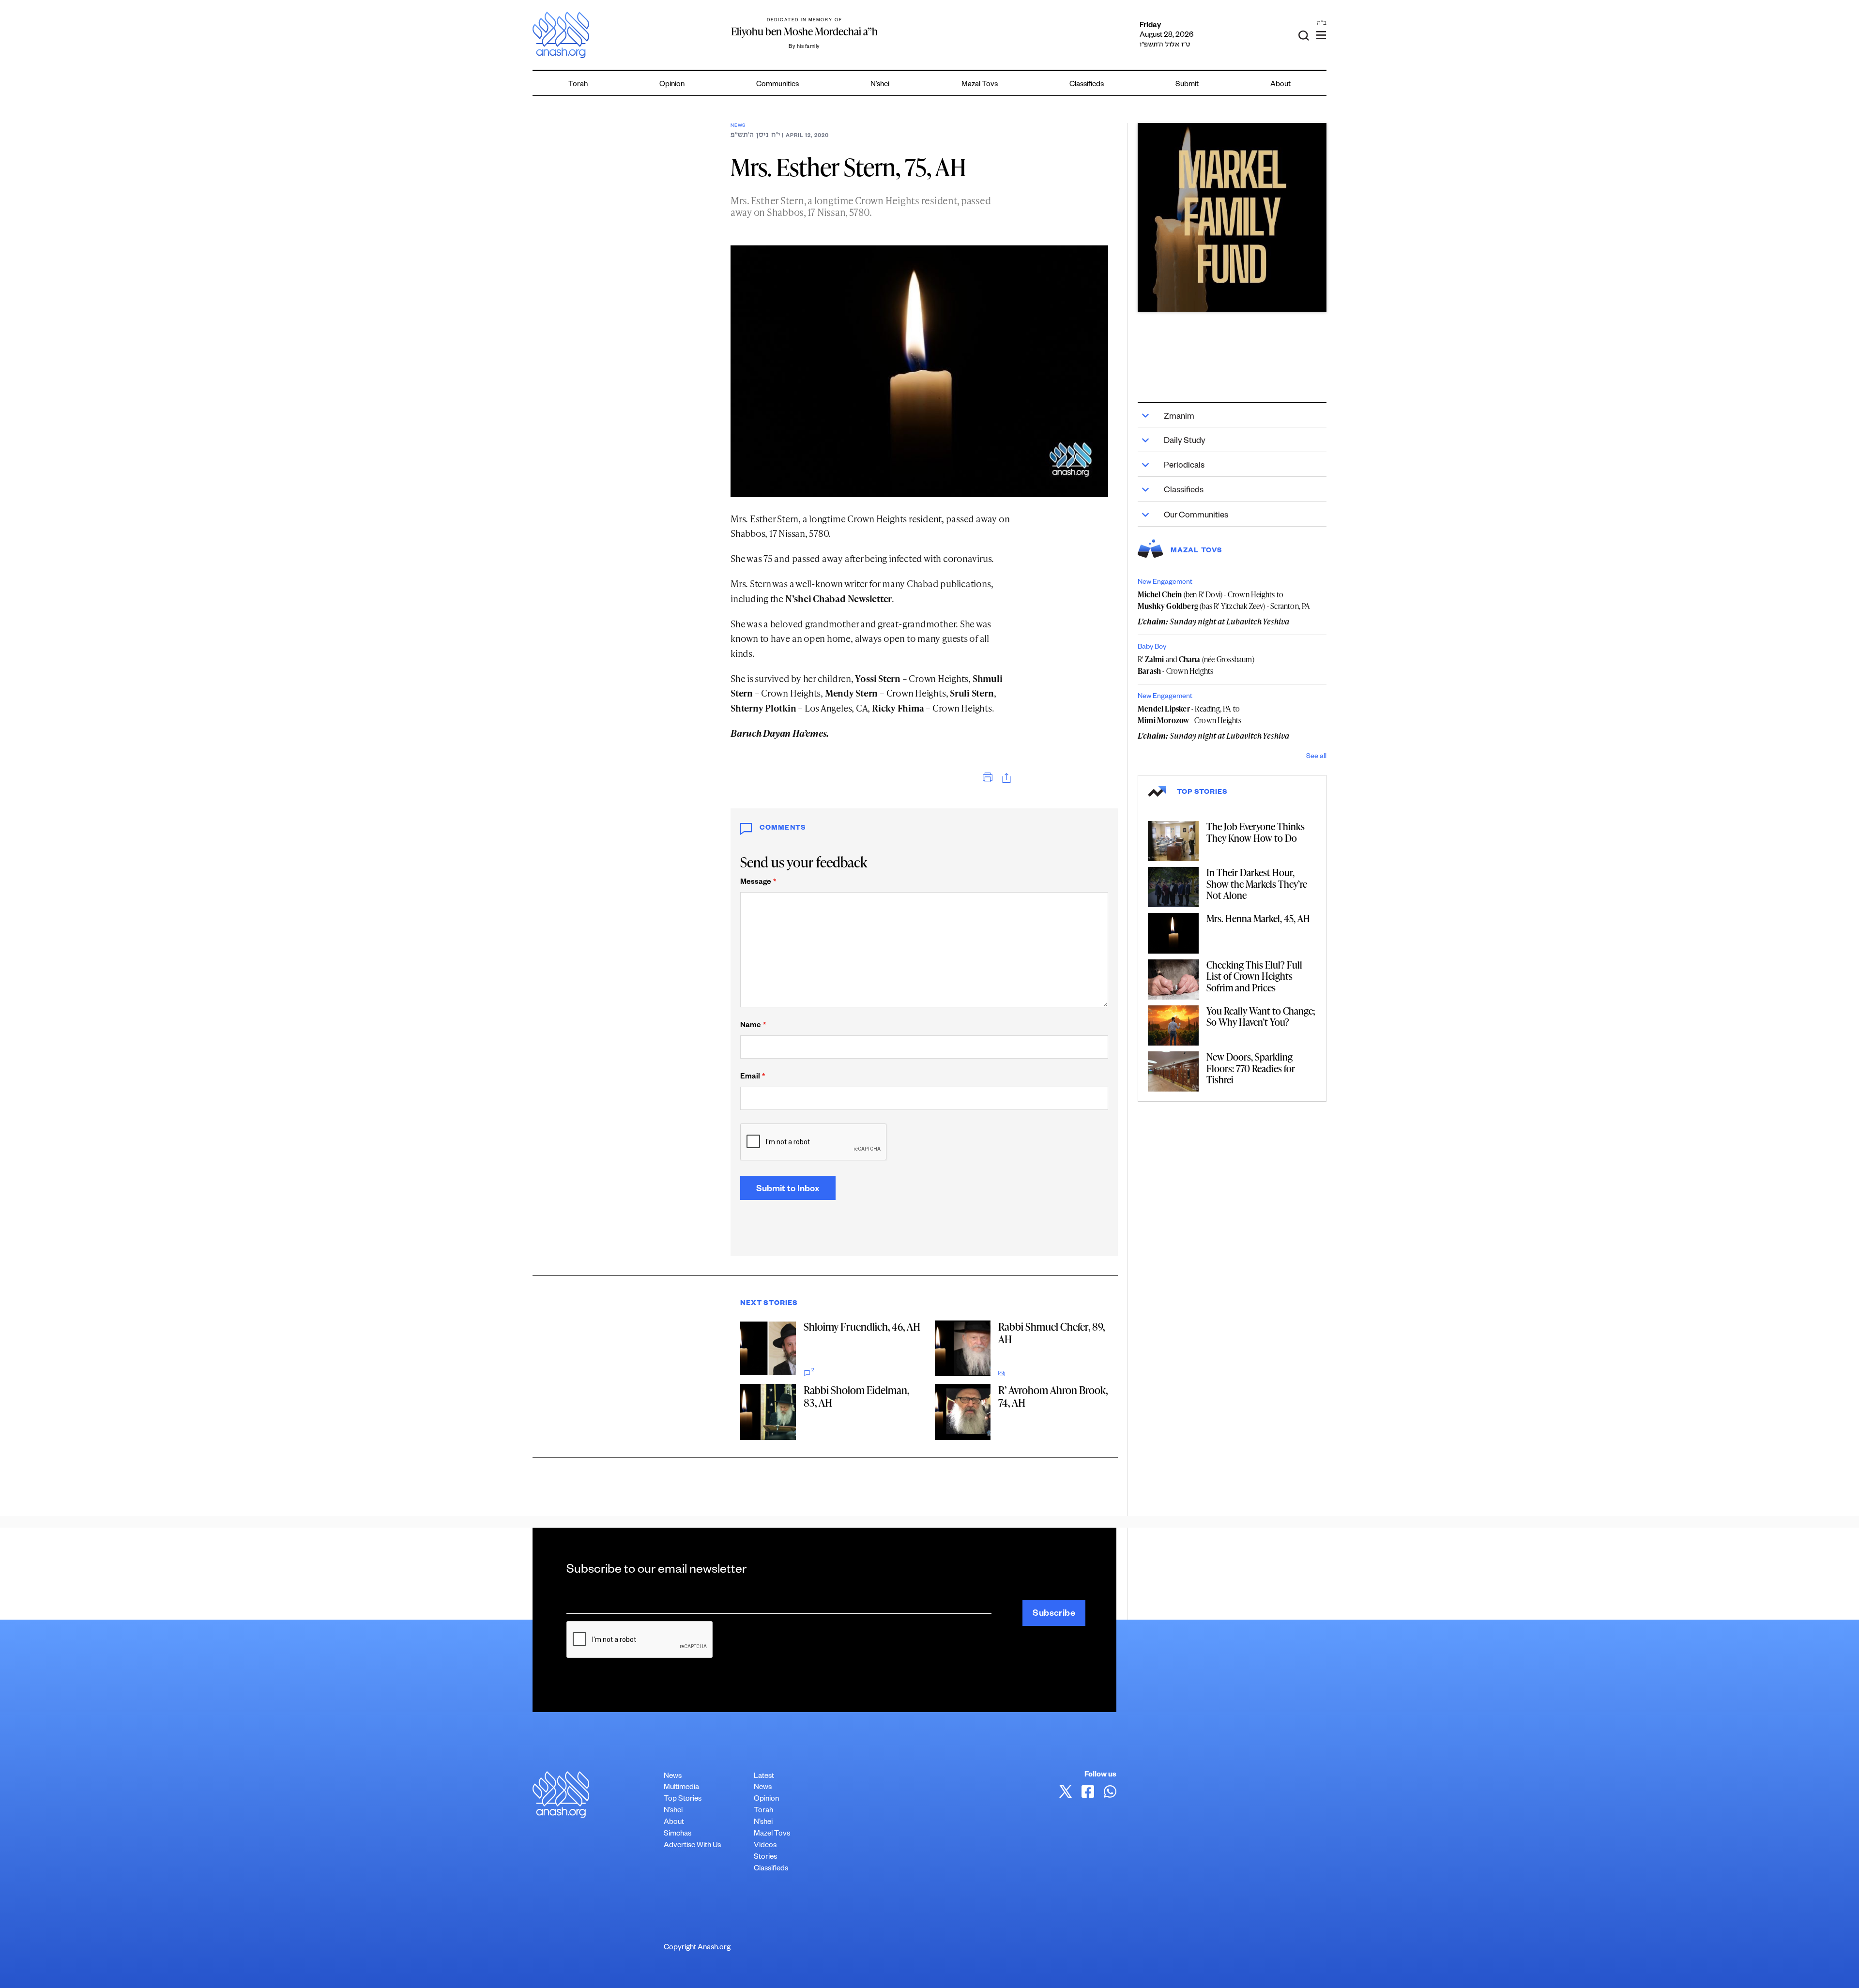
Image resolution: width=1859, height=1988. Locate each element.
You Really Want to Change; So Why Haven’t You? (1261, 1017)
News (738, 126)
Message (758, 883)
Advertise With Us (692, 1846)
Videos (765, 1846)
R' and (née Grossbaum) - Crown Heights (1196, 665)
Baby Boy (1152, 648)
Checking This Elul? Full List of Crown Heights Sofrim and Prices (1254, 976)
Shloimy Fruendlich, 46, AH (862, 1327)
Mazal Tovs (980, 85)
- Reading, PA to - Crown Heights (1190, 714)
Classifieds (1087, 85)
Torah (578, 85)
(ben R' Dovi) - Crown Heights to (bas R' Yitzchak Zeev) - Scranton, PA (1224, 600)
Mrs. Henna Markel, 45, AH (1258, 918)
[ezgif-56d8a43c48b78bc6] (1232, 217)
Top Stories (683, 1799)
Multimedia (681, 1788)
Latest (764, 1777)
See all (1316, 757)
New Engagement (1165, 583)
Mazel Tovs (772, 1834)
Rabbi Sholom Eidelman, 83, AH (856, 1396)
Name (753, 1026)
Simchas (678, 1834)
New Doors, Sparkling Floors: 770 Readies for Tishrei (1251, 1068)
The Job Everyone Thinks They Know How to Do (1256, 832)
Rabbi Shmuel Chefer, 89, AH (1051, 1333)
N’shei (880, 85)
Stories (765, 1858)
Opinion (672, 85)
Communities (777, 85)
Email (753, 1077)
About (1280, 85)
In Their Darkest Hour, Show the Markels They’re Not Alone (1257, 884)
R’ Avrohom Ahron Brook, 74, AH (1053, 1396)
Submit (1187, 85)
